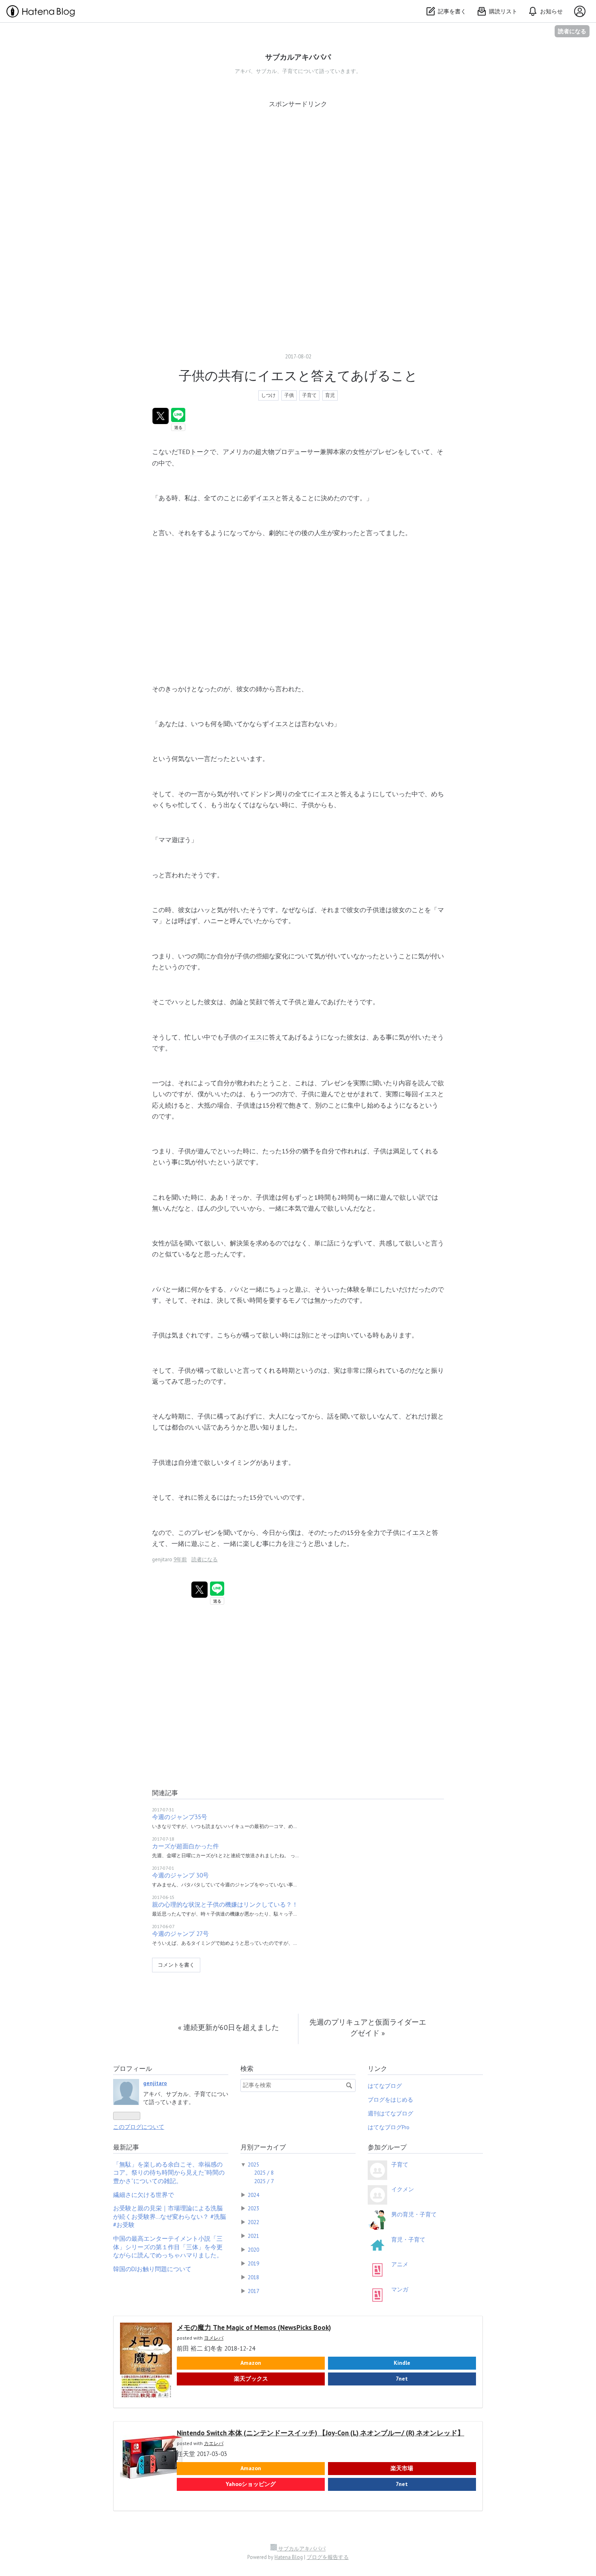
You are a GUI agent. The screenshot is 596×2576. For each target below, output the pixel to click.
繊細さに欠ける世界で (144, 2195)
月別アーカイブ (263, 2147)
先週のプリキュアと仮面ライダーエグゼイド (368, 2027)
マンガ (400, 2289)
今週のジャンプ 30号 (180, 1875)
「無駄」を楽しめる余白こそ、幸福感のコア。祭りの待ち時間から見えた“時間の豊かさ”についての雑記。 (169, 2173)
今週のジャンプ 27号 (180, 1934)
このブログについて (139, 2127)
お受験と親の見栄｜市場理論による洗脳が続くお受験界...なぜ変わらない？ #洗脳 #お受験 (169, 2216)
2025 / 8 (264, 2173)
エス (269, 498)
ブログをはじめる (390, 2100)
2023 (253, 2208)
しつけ (268, 395)
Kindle (402, 2363)
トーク (200, 452)
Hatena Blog (289, 2557)
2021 (253, 2236)
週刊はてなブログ (390, 2113)
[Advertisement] (298, 165)
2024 (253, 2195)
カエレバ (214, 2443)
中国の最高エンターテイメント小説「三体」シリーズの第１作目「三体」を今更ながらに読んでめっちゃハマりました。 (168, 2247)
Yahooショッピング (251, 2484)
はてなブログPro (389, 2127)
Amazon (251, 2363)
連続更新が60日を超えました (228, 2027)
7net (402, 2379)
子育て (309, 395)
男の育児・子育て (414, 2214)
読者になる (572, 31)
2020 (253, 2250)
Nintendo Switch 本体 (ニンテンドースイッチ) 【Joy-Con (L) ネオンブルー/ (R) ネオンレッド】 (321, 2433)
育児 (330, 395)
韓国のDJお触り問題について (152, 2269)
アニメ (400, 2264)
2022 (253, 2222)
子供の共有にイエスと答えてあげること (298, 375)
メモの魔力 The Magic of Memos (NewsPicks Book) (254, 2327)
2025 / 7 (264, 2181)
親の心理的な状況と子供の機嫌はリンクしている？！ (225, 1904)
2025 (253, 2165)
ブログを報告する (328, 2557)
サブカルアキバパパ (298, 57)
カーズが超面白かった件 (185, 1846)
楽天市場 (402, 2468)
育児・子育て (408, 2240)
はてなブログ (385, 2086)
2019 (253, 2263)
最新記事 (126, 2147)
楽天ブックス (251, 2379)
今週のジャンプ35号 (180, 1817)
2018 (253, 2277)
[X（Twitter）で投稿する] (161, 416)
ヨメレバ (214, 2338)
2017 (253, 2291)
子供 (289, 395)
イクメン (403, 2189)
